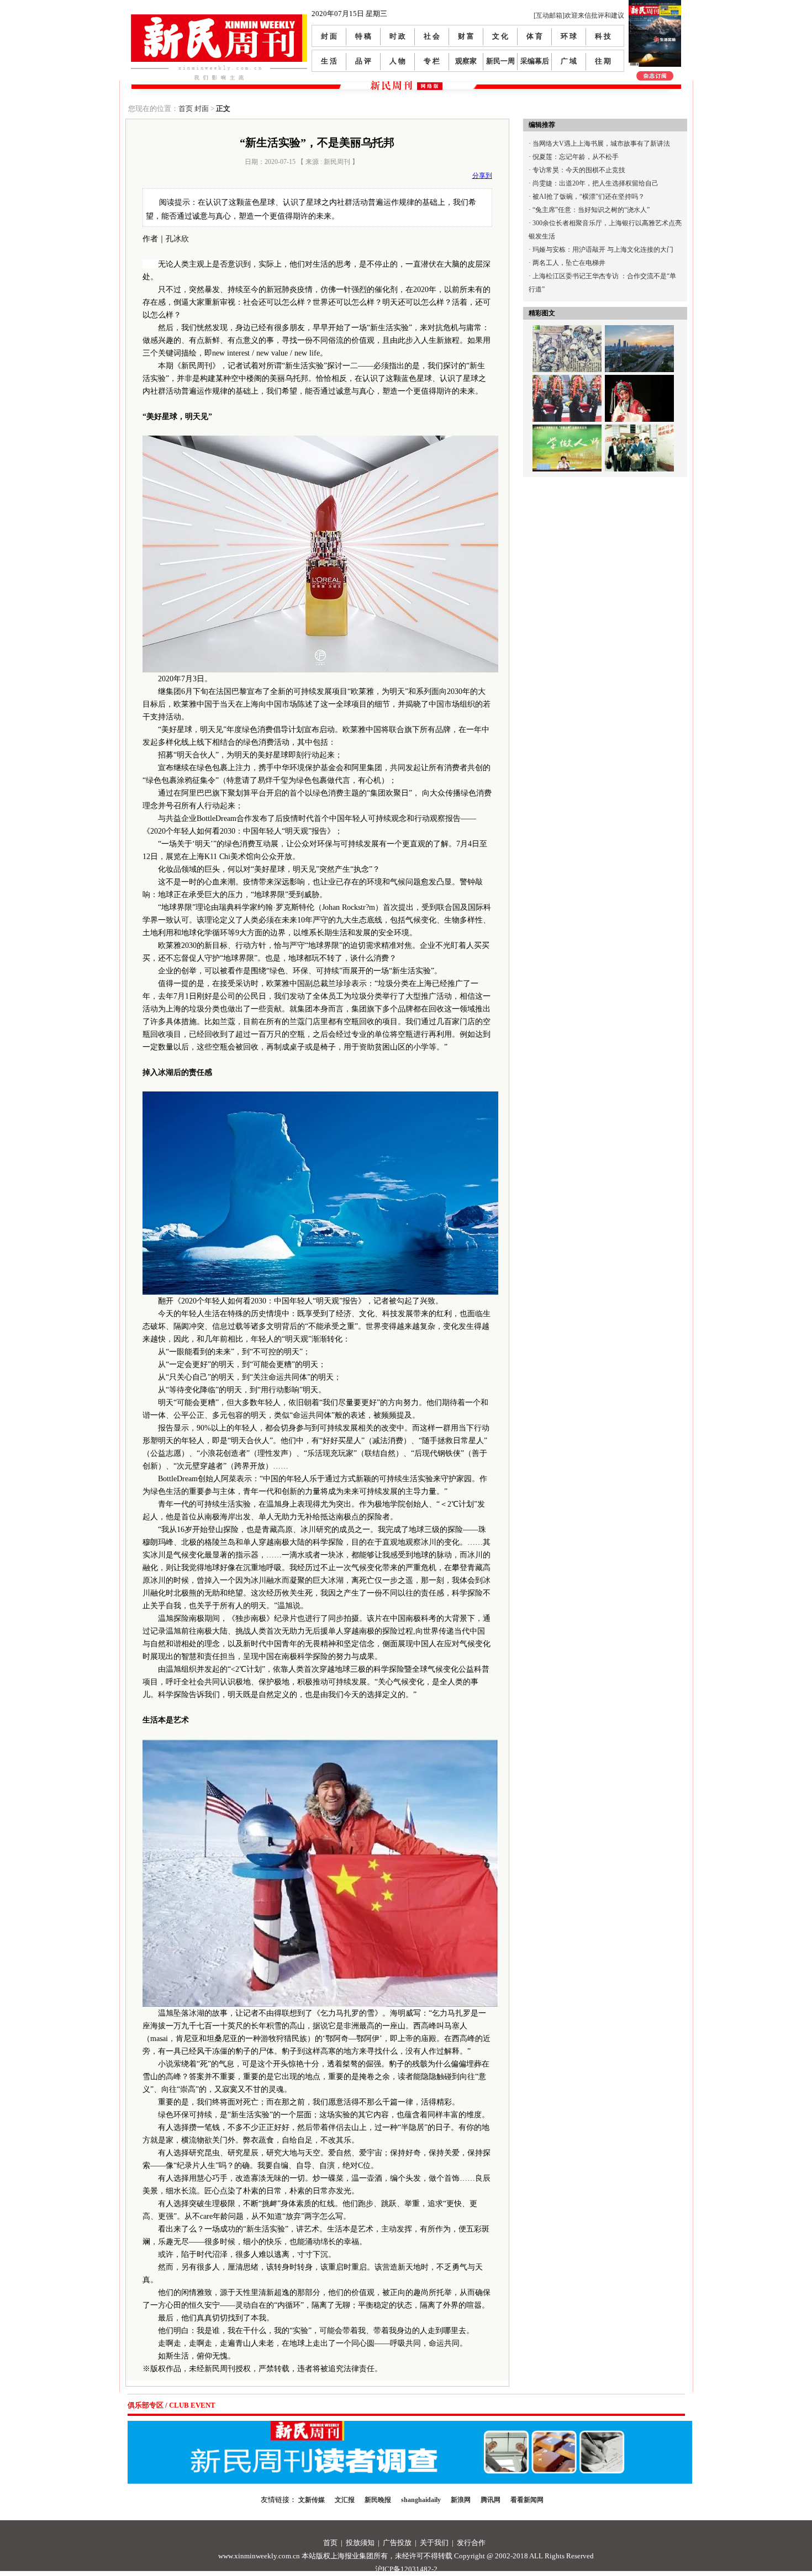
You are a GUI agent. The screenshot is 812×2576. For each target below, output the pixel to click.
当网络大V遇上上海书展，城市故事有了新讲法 (601, 144)
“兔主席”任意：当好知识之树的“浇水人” (591, 210)
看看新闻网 (527, 2500)
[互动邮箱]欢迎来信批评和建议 (579, 15)
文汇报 (345, 2500)
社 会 (432, 36)
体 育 (534, 36)
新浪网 (461, 2500)
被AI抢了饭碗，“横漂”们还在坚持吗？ (589, 197)
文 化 (500, 36)
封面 (202, 108)
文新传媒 (312, 2500)
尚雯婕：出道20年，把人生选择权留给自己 (595, 183)
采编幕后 (535, 61)
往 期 (603, 61)
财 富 (466, 36)
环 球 (569, 36)
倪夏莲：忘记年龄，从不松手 (576, 157)
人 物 (397, 61)
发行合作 (471, 2543)
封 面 (329, 36)
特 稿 (363, 36)
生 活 (329, 61)
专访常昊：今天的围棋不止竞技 (579, 170)
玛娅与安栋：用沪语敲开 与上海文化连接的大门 (603, 250)
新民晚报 (378, 2500)
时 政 (397, 36)
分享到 (482, 176)
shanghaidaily (421, 2500)
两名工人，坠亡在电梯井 (569, 263)
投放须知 (360, 2543)
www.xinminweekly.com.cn (259, 2556)
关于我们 (434, 2543)
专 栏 (432, 61)
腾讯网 (491, 2500)
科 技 (603, 36)
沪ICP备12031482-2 (406, 2569)
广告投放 (397, 2543)
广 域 (569, 61)
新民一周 (500, 61)
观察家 (466, 61)
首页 (186, 108)
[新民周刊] (219, 18)
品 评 (363, 61)
